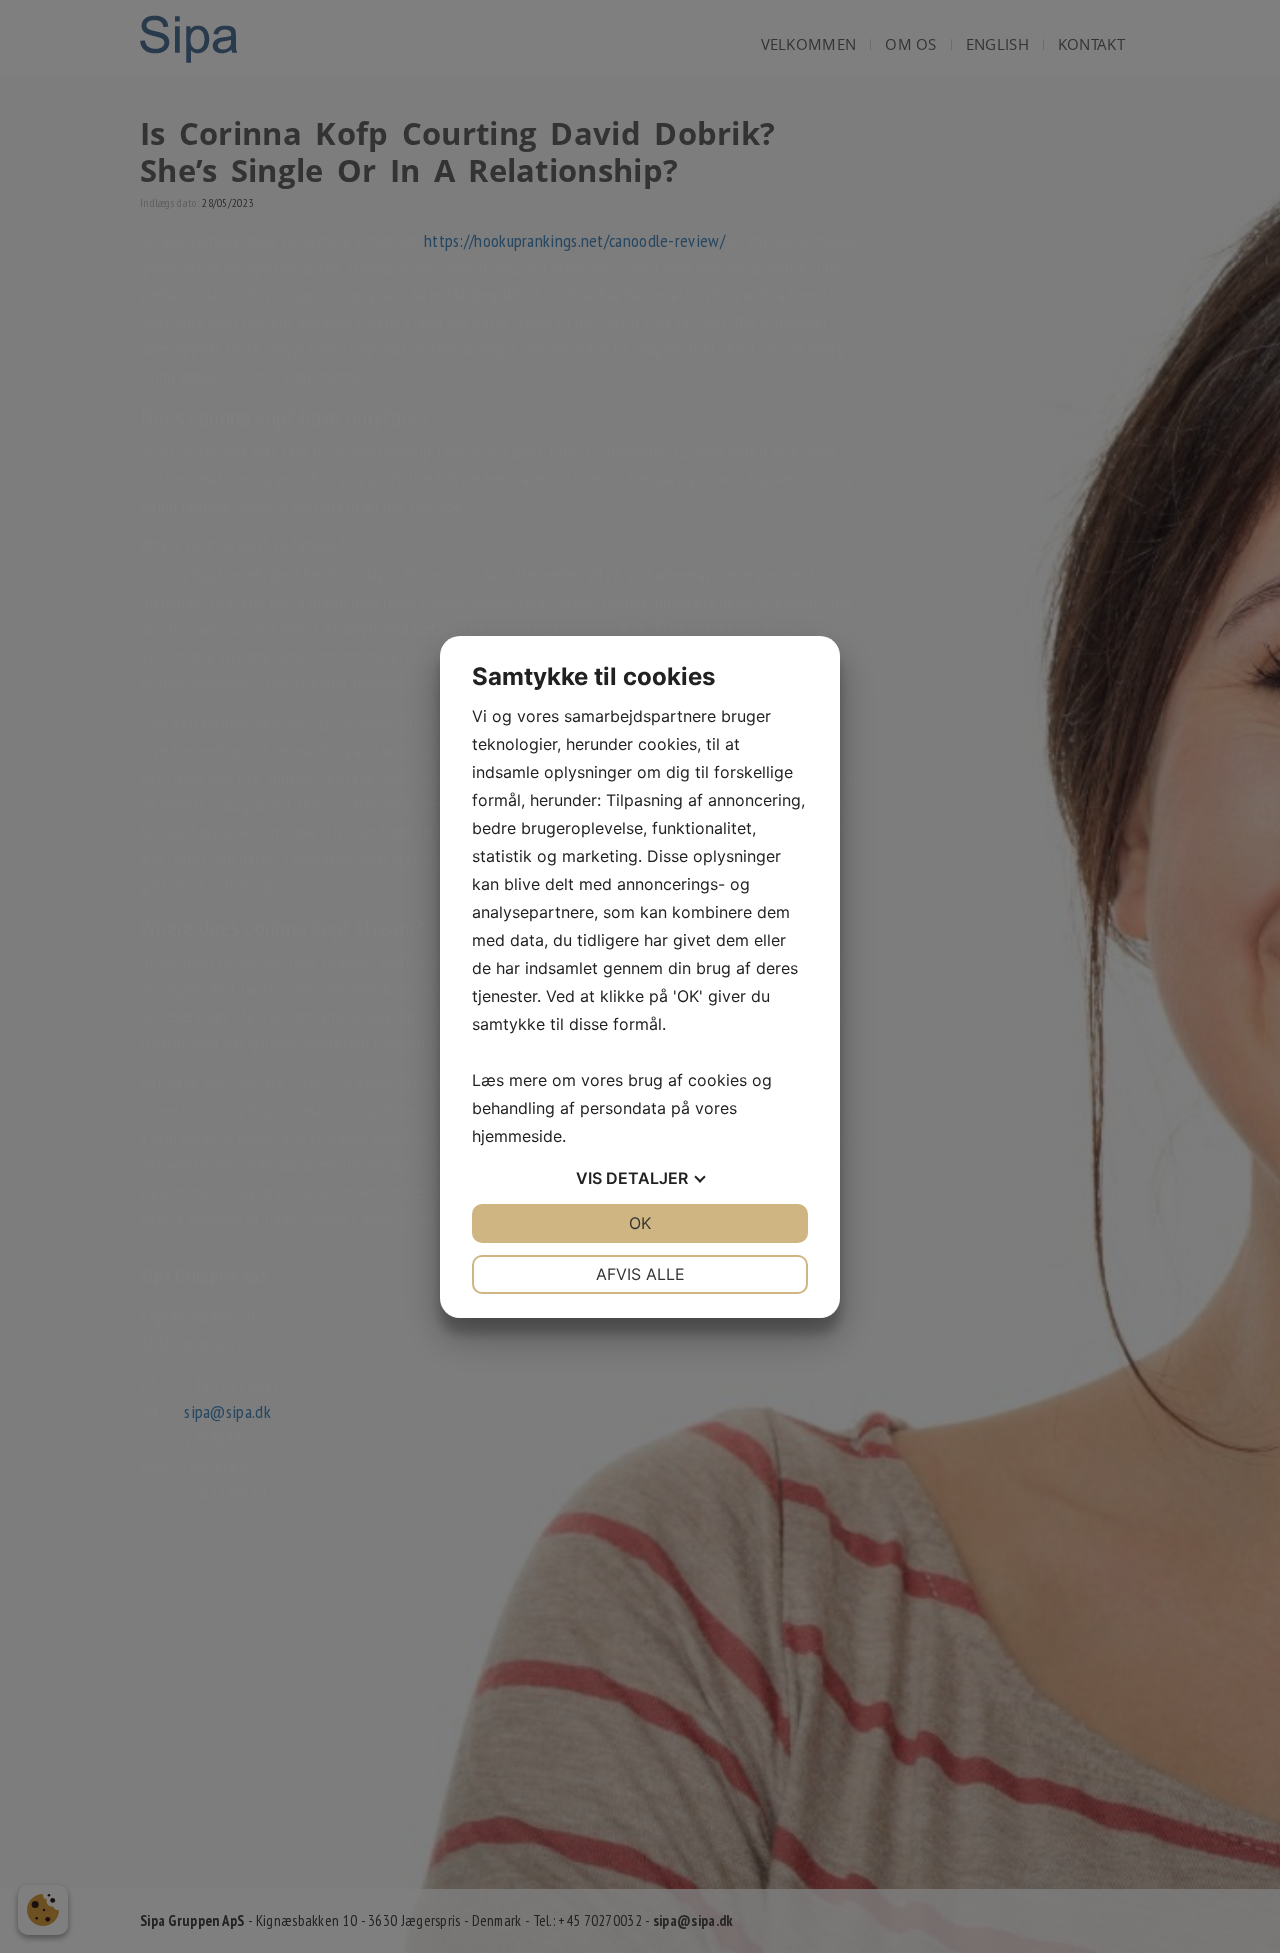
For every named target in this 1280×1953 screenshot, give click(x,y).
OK (640, 1223)
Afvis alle (640, 1274)
